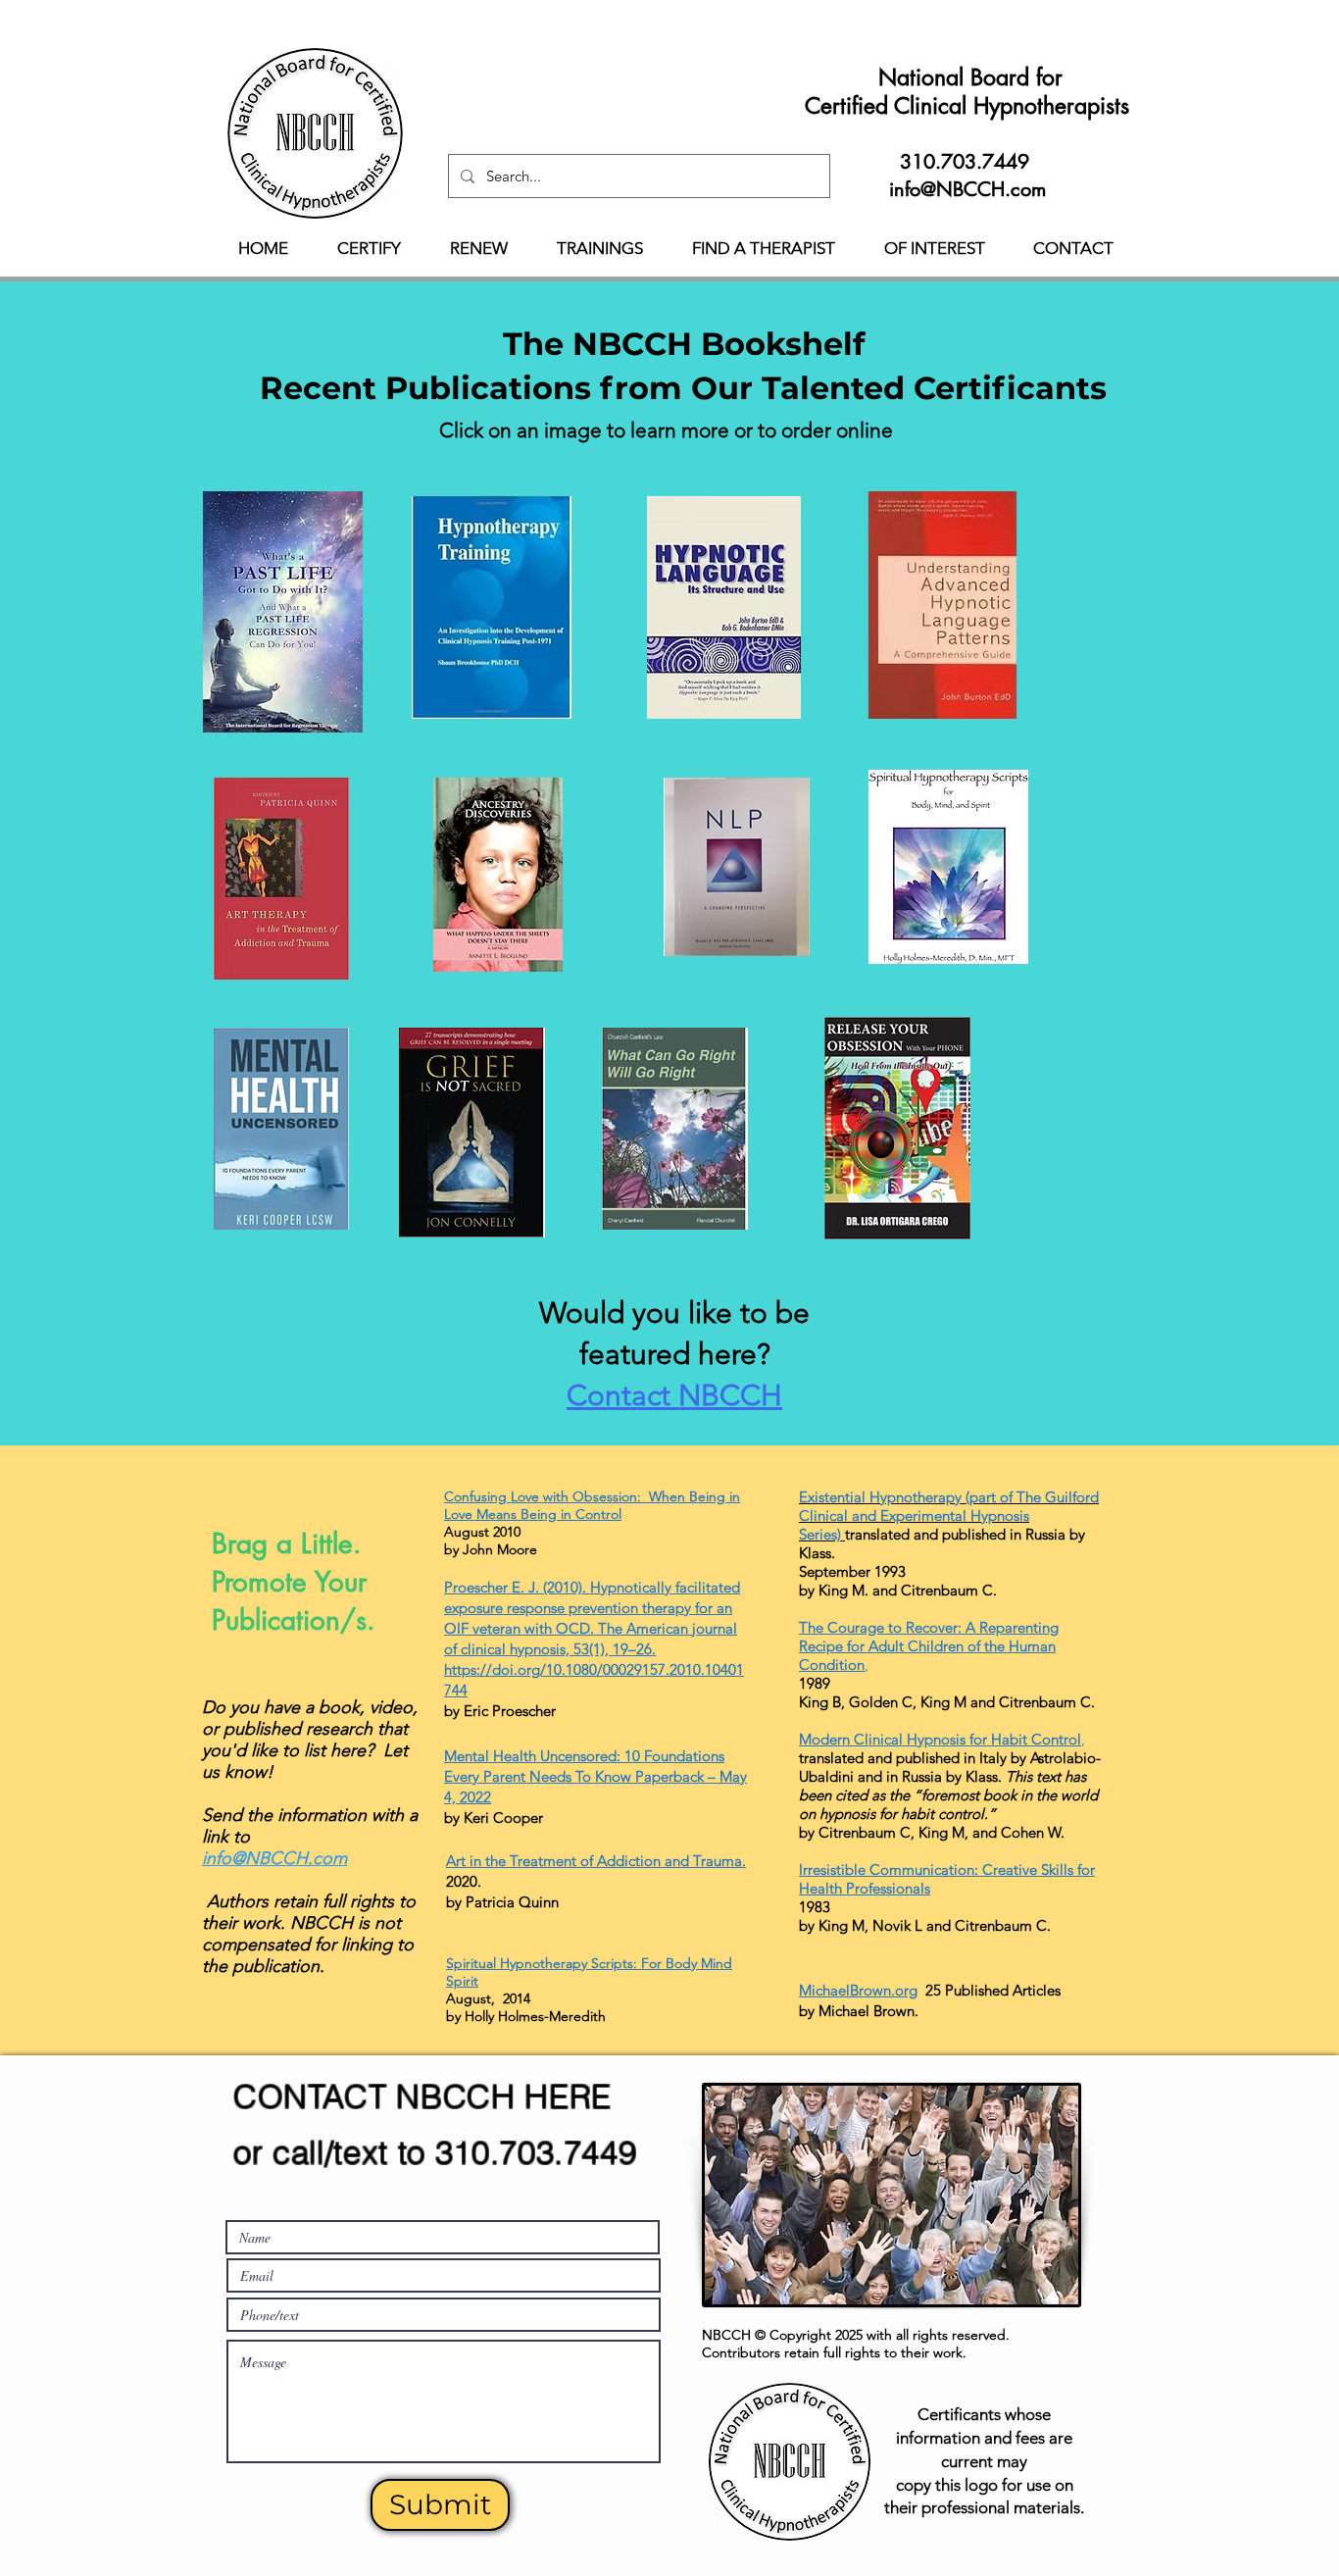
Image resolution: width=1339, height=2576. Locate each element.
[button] (369, 248)
